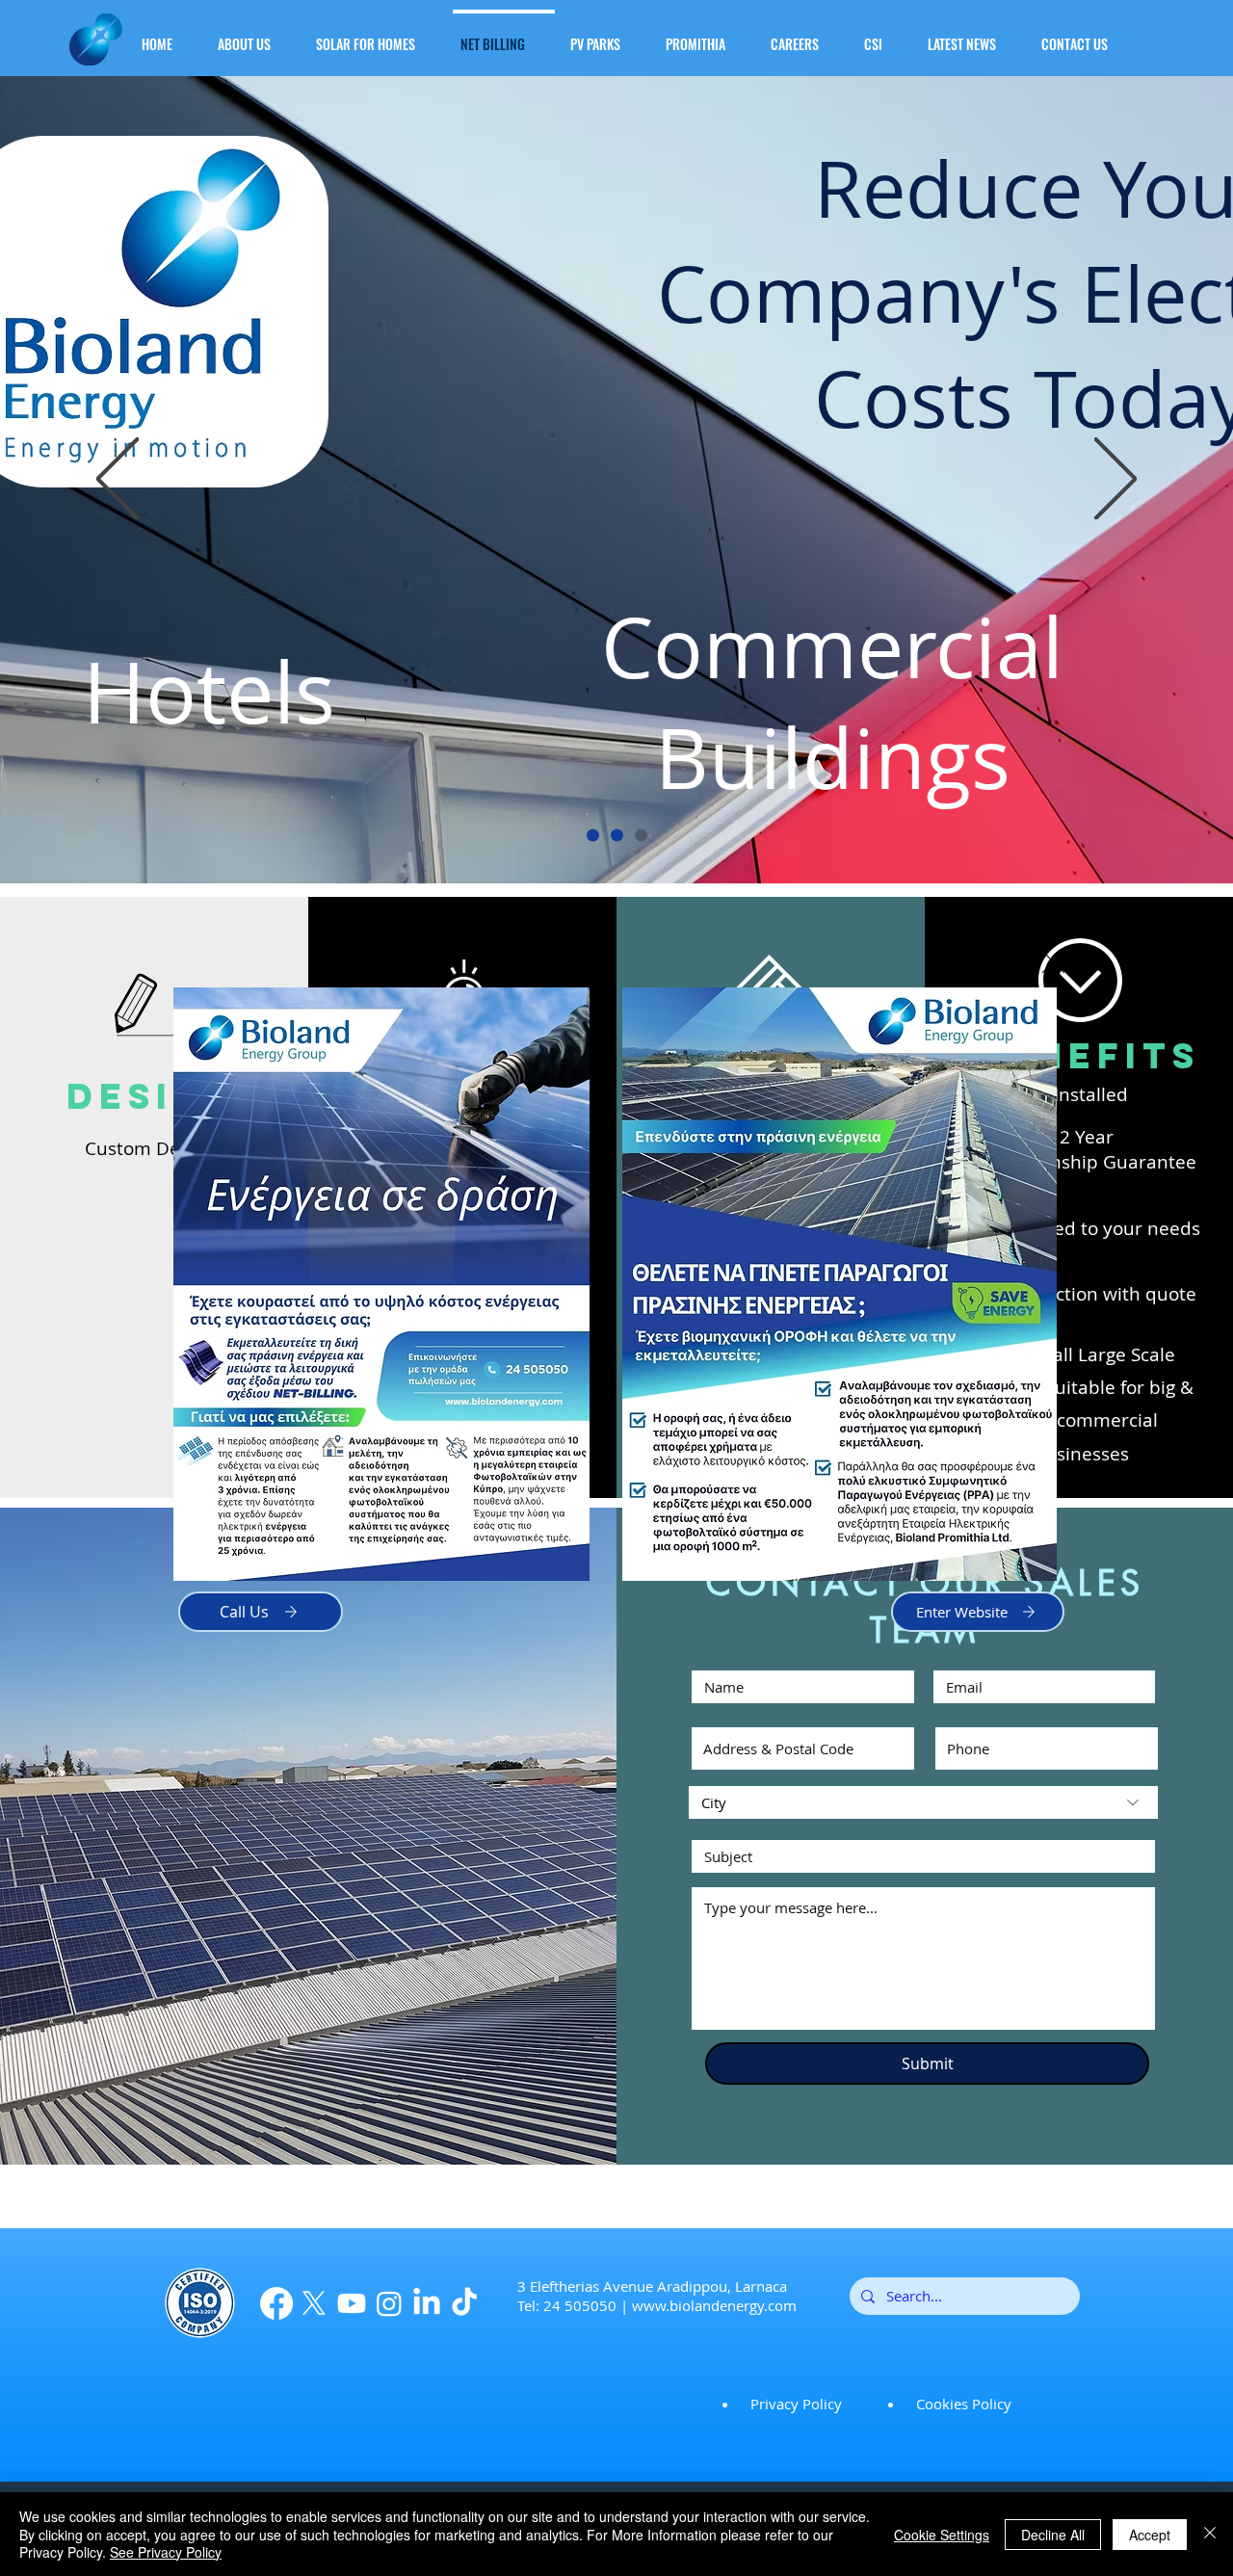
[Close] (1210, 2534)
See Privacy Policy (166, 2552)
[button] (1053, 962)
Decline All (1053, 2535)
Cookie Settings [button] (942, 2535)
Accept (1150, 2535)
